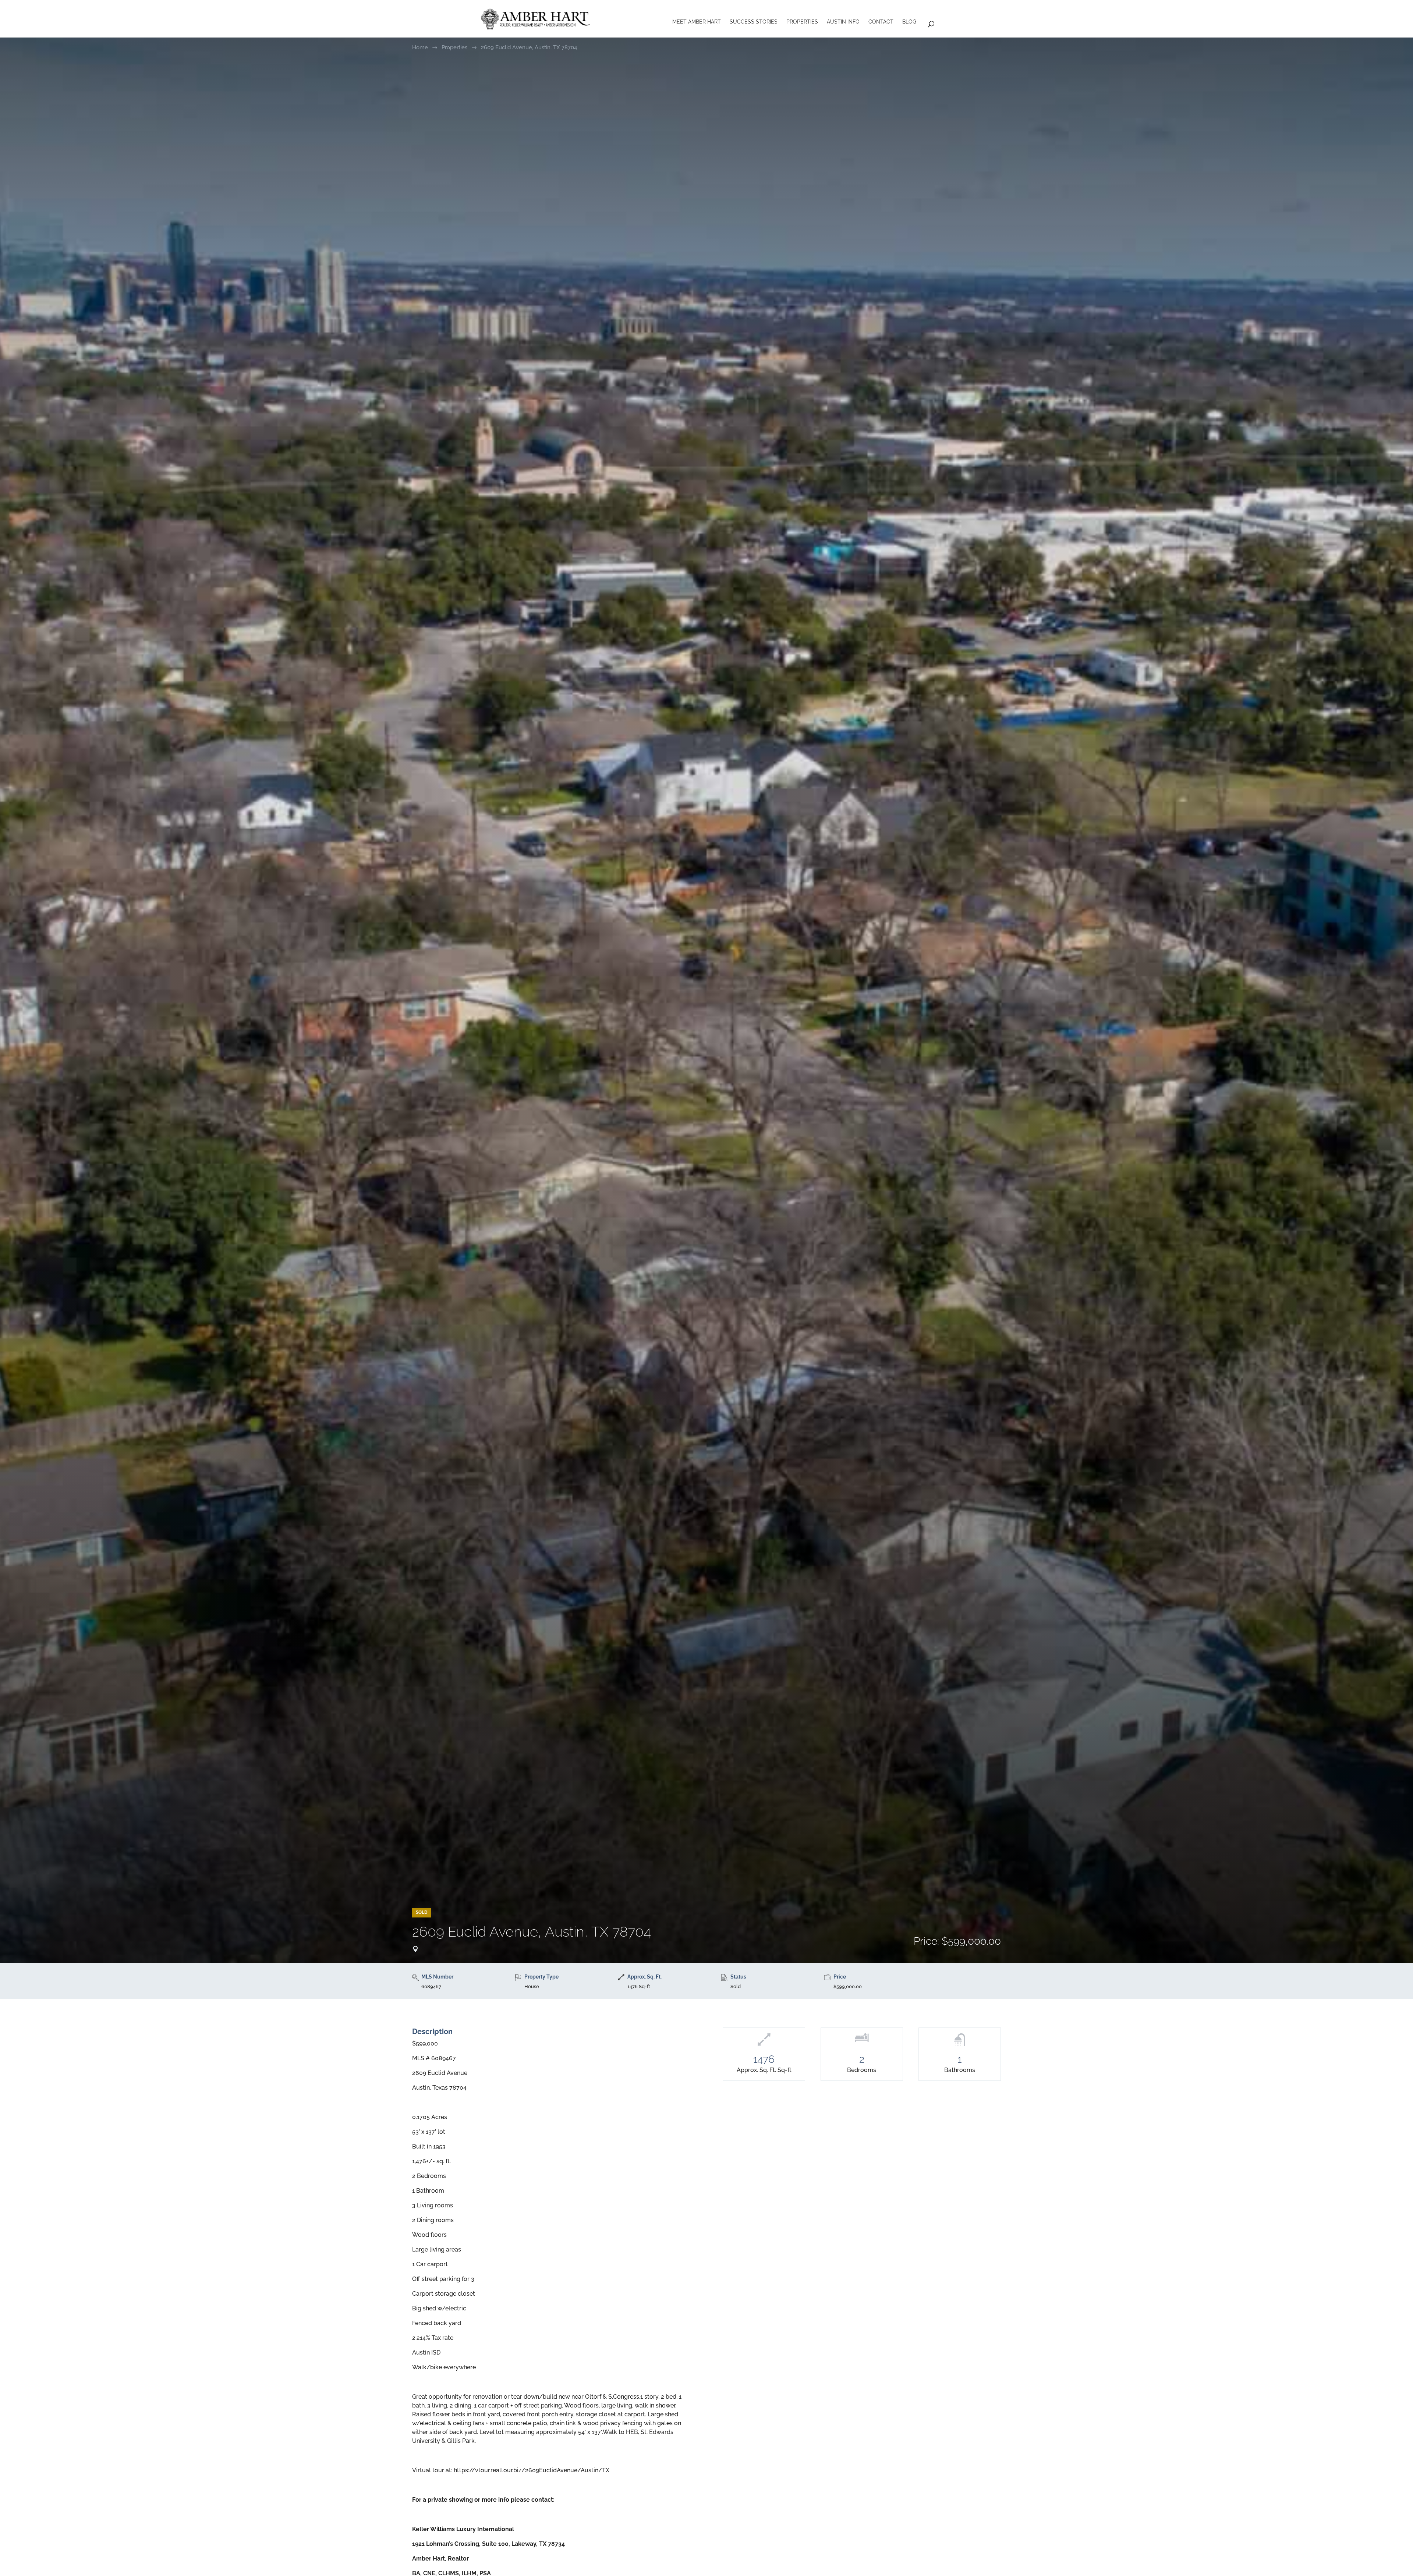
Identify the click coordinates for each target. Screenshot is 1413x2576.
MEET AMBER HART (697, 22)
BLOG (909, 22)
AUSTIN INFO (843, 22)
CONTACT (881, 22)
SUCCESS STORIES (754, 22)
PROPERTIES (802, 22)
